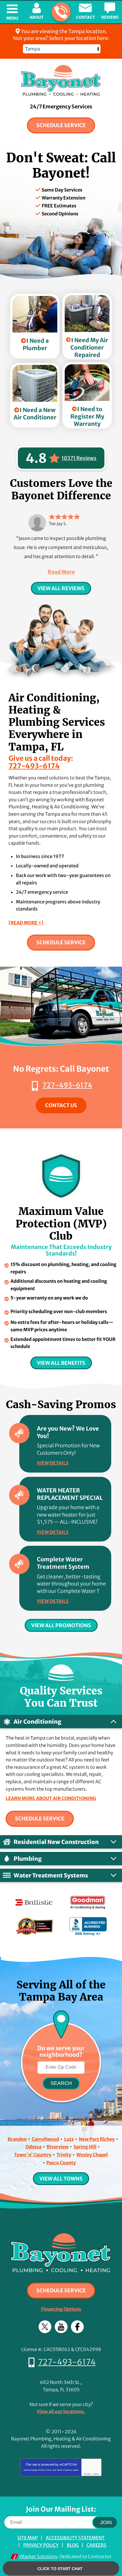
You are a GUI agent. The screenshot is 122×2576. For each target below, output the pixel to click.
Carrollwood (45, 2139)
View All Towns (61, 2179)
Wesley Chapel (92, 2155)
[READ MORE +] (26, 923)
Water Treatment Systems (51, 1875)
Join (106, 2522)
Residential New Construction (56, 1842)
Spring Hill (85, 2147)
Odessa (33, 2147)
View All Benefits (61, 1363)
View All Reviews (61, 588)
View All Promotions (61, 1625)
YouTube (61, 2327)
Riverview (57, 2147)
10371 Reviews (79, 458)
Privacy (88, 2474)
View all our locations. (61, 2411)
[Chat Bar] (61, 2569)
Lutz (69, 2139)
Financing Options (61, 2309)
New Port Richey (97, 2139)
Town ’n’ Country (33, 2155)
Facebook (77, 2327)
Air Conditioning (37, 1722)
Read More (61, 572)
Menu (12, 18)
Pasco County (61, 2163)
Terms (96, 2474)
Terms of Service (65, 2470)
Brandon (17, 2139)
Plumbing (28, 1859)
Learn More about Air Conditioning (51, 1798)
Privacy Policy (45, 2470)
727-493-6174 (61, 12)
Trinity (64, 2155)
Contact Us (61, 1105)
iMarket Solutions (38, 2556)
